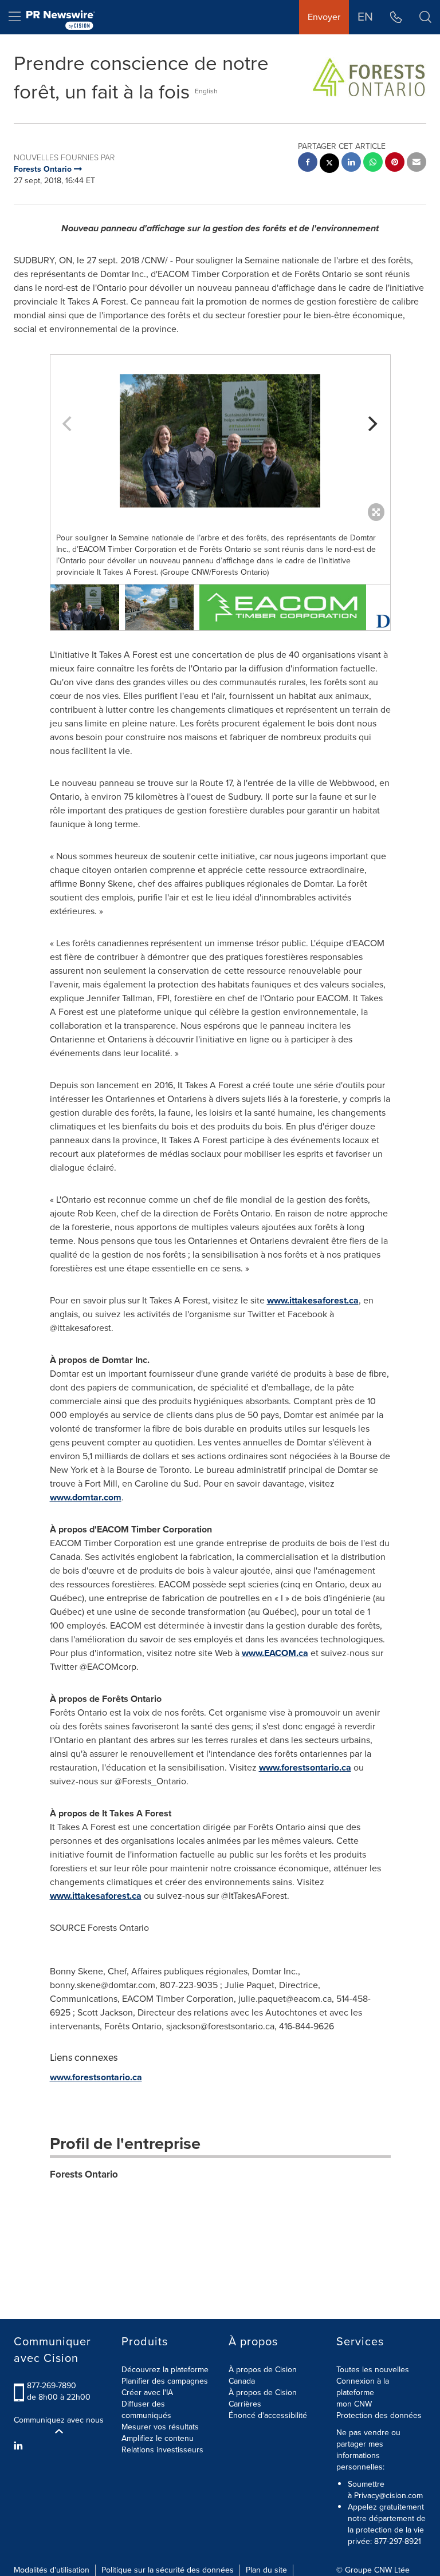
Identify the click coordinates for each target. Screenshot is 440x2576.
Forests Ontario (84, 2174)
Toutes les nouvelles (373, 2370)
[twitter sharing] (329, 165)
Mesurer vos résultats (160, 2427)
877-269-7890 (52, 2386)
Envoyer (324, 17)
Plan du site (266, 2570)
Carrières (245, 2404)
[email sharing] (417, 163)
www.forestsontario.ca (305, 1767)
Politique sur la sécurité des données (168, 2570)
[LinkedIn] (20, 2446)
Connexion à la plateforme (363, 2387)
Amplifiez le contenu (158, 2438)
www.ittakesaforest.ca (313, 1300)
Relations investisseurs (162, 2450)
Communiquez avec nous (59, 2420)
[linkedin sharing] (351, 163)
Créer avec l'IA (147, 2393)
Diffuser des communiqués (146, 2410)
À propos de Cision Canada (263, 2375)
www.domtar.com (86, 1497)
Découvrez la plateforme (165, 2370)
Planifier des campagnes (165, 2381)
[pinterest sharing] (395, 163)
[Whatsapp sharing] (373, 163)
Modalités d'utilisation (52, 2570)
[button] (220, 441)
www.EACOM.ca (275, 1653)
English (206, 91)
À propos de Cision (263, 2393)
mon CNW (354, 2404)
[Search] (425, 17)
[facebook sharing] (308, 163)
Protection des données (379, 2415)
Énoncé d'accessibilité (268, 2415)
